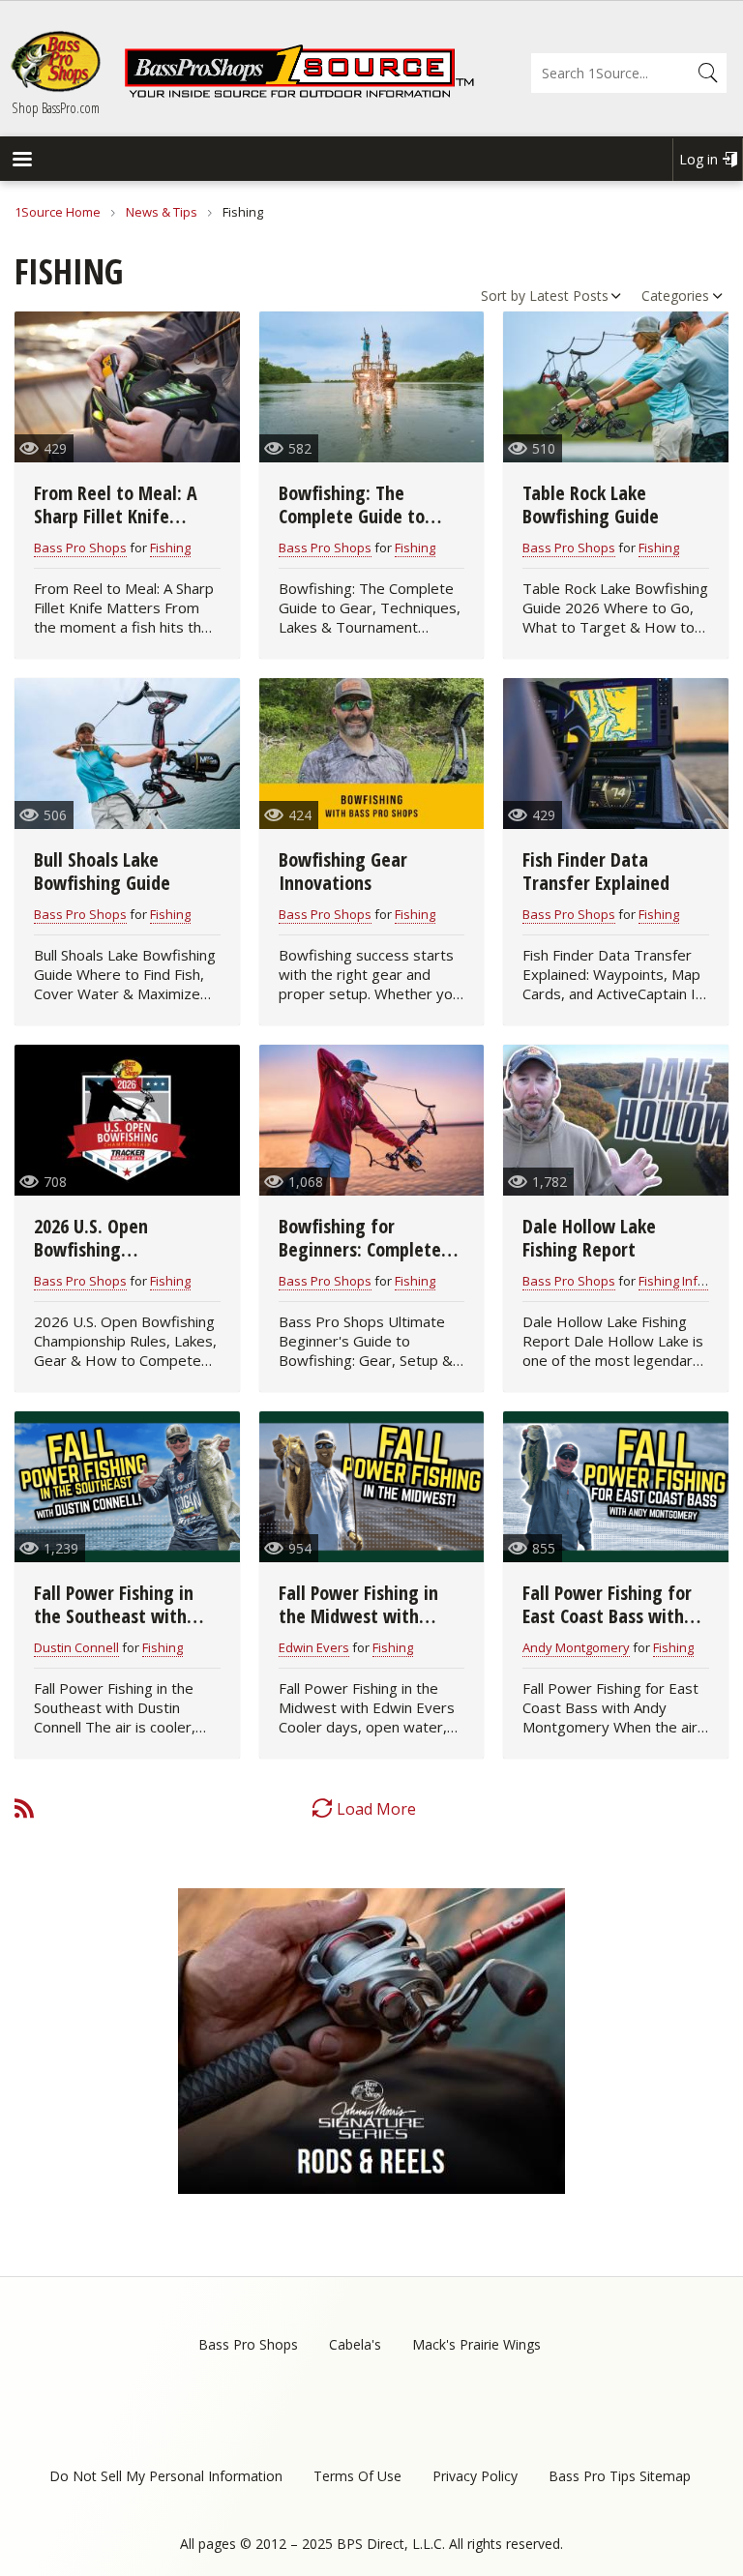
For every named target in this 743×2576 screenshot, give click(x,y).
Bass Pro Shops (80, 548)
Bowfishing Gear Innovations (343, 871)
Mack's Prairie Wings (476, 2344)
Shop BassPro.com (56, 107)
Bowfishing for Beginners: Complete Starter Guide (360, 1249)
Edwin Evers (314, 1647)
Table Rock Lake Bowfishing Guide (591, 504)
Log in (698, 159)
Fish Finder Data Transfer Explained (596, 871)
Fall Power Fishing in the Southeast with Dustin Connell (114, 1616)
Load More (376, 1809)
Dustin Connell (76, 1647)
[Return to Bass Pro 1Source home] (299, 94)
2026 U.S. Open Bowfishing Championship (91, 1249)
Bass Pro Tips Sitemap (620, 2476)
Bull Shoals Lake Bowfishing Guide (102, 871)
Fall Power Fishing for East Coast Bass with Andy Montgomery (607, 1616)
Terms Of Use (357, 2476)
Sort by (503, 296)
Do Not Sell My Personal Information (166, 2476)
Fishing (170, 548)
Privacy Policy (475, 2476)
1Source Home (58, 212)
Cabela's (355, 2344)
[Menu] (21, 161)
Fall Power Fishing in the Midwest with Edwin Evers (358, 1616)
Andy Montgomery (576, 1647)
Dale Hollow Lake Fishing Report (589, 1238)
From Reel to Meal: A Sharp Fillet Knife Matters (116, 516)
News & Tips (162, 212)
